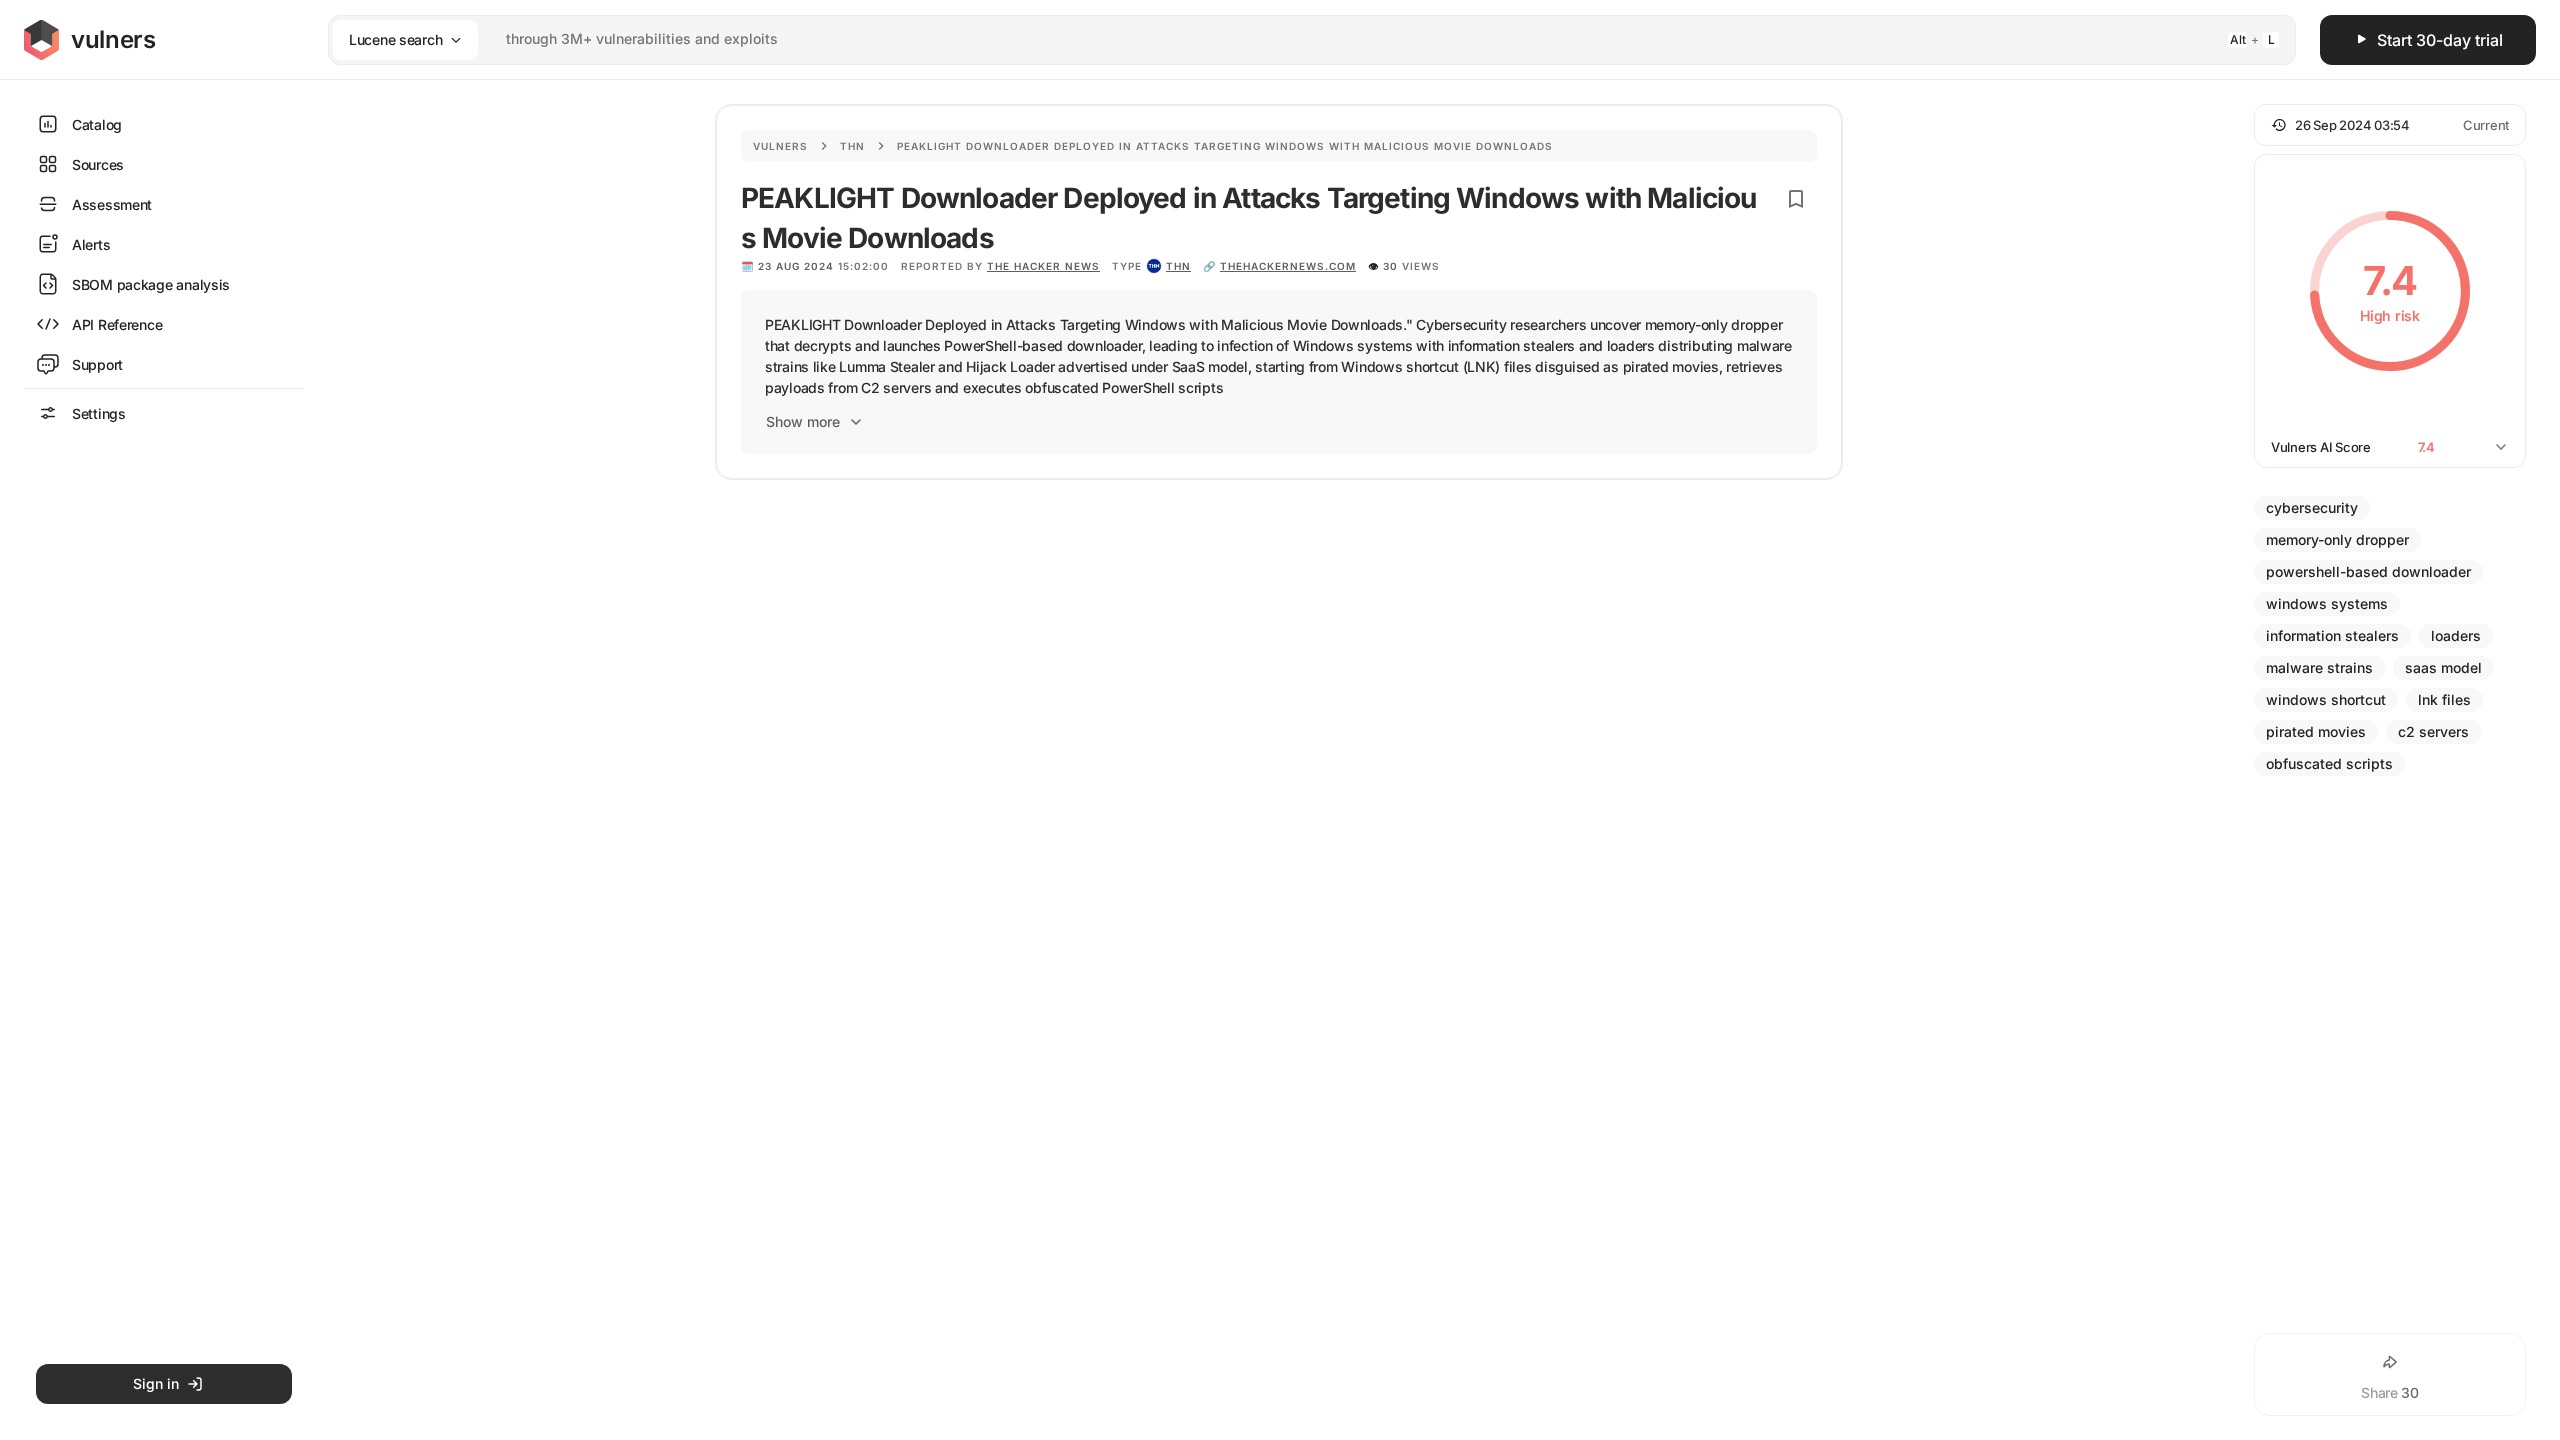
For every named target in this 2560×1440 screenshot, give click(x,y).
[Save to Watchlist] (1796, 199)
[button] (2390, 125)
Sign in (156, 1383)
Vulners (780, 146)
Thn (852, 146)
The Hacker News (1043, 266)
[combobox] (1286, 39)
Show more (803, 421)
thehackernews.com (1288, 266)
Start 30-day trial (2440, 40)
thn (1178, 266)
